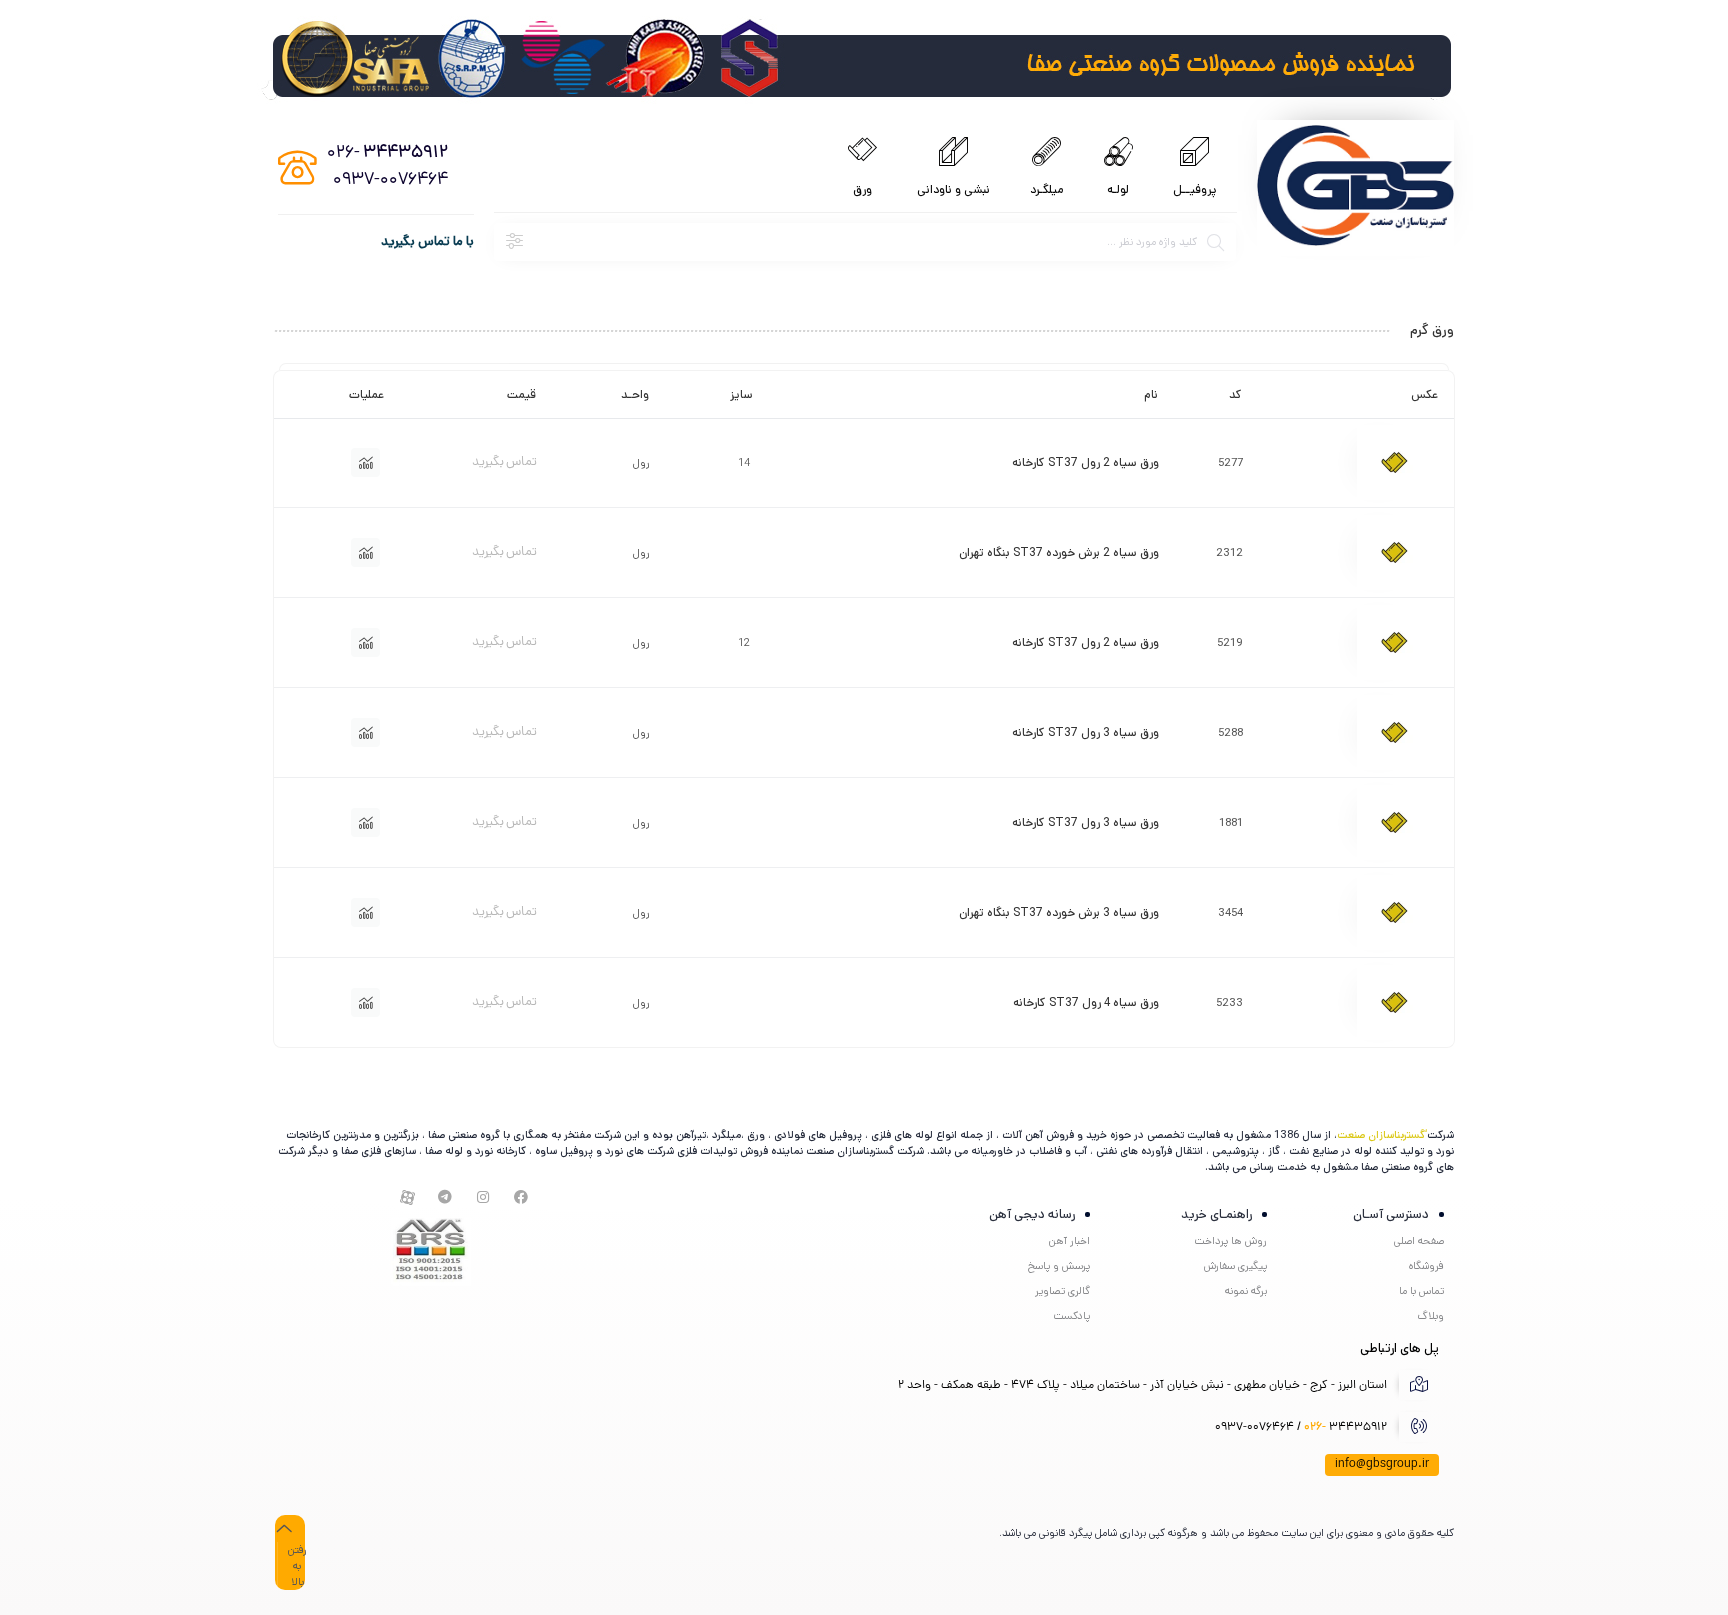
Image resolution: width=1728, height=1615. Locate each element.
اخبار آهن (1069, 1241)
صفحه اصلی (1419, 1241)
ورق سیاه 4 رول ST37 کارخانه (1086, 1002)
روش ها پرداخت (1230, 1241)
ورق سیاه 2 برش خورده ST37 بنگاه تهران (1059, 552)
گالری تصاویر (1062, 1291)
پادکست (1071, 1316)
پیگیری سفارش (1235, 1266)
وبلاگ (1430, 1316)
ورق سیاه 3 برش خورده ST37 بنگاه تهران (1059, 912)
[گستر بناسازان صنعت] (1355, 188)
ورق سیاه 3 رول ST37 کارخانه (1085, 732)
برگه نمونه (1246, 1291)
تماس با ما (1421, 1291)
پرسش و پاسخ (1059, 1266)
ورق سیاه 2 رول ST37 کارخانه (1085, 462)
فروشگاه (1426, 1266)
